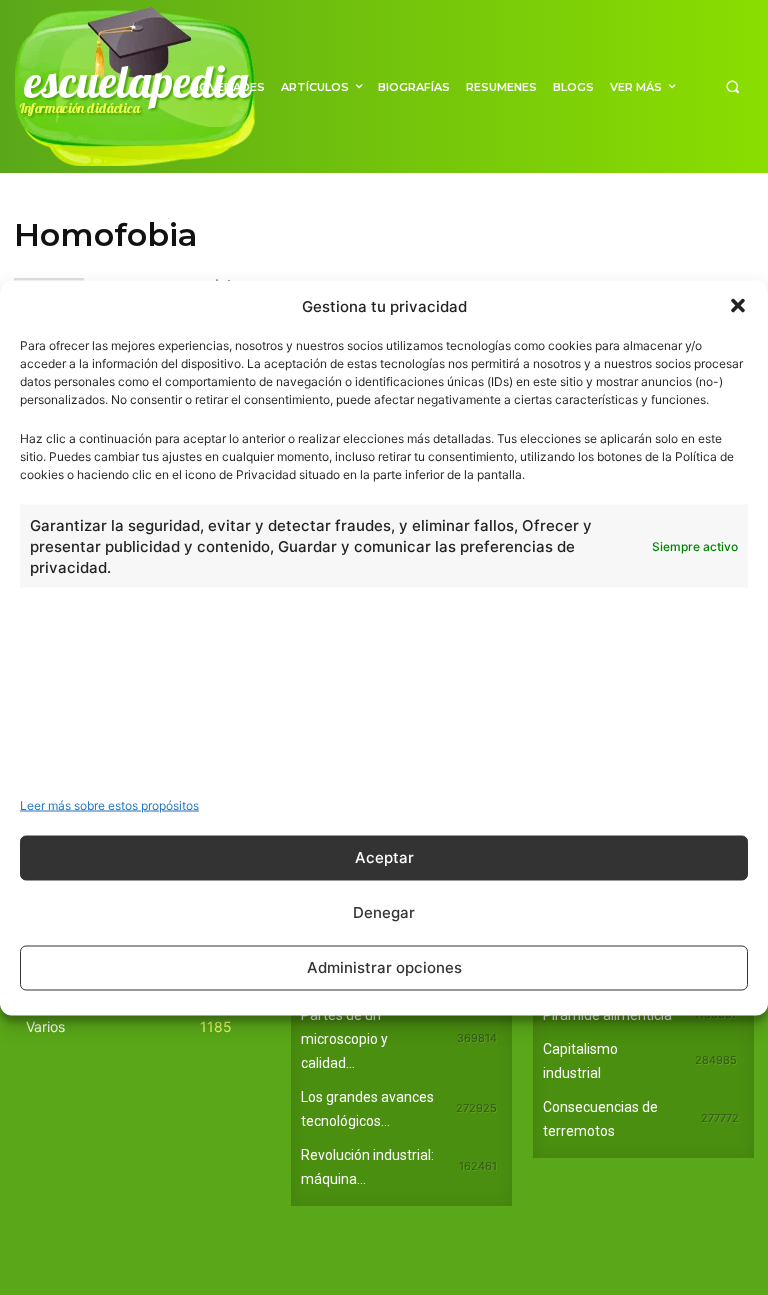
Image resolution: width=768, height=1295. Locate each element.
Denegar (384, 912)
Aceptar (384, 857)
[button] (738, 306)
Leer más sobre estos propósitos (109, 804)
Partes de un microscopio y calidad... (344, 1039)
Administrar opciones (384, 967)
